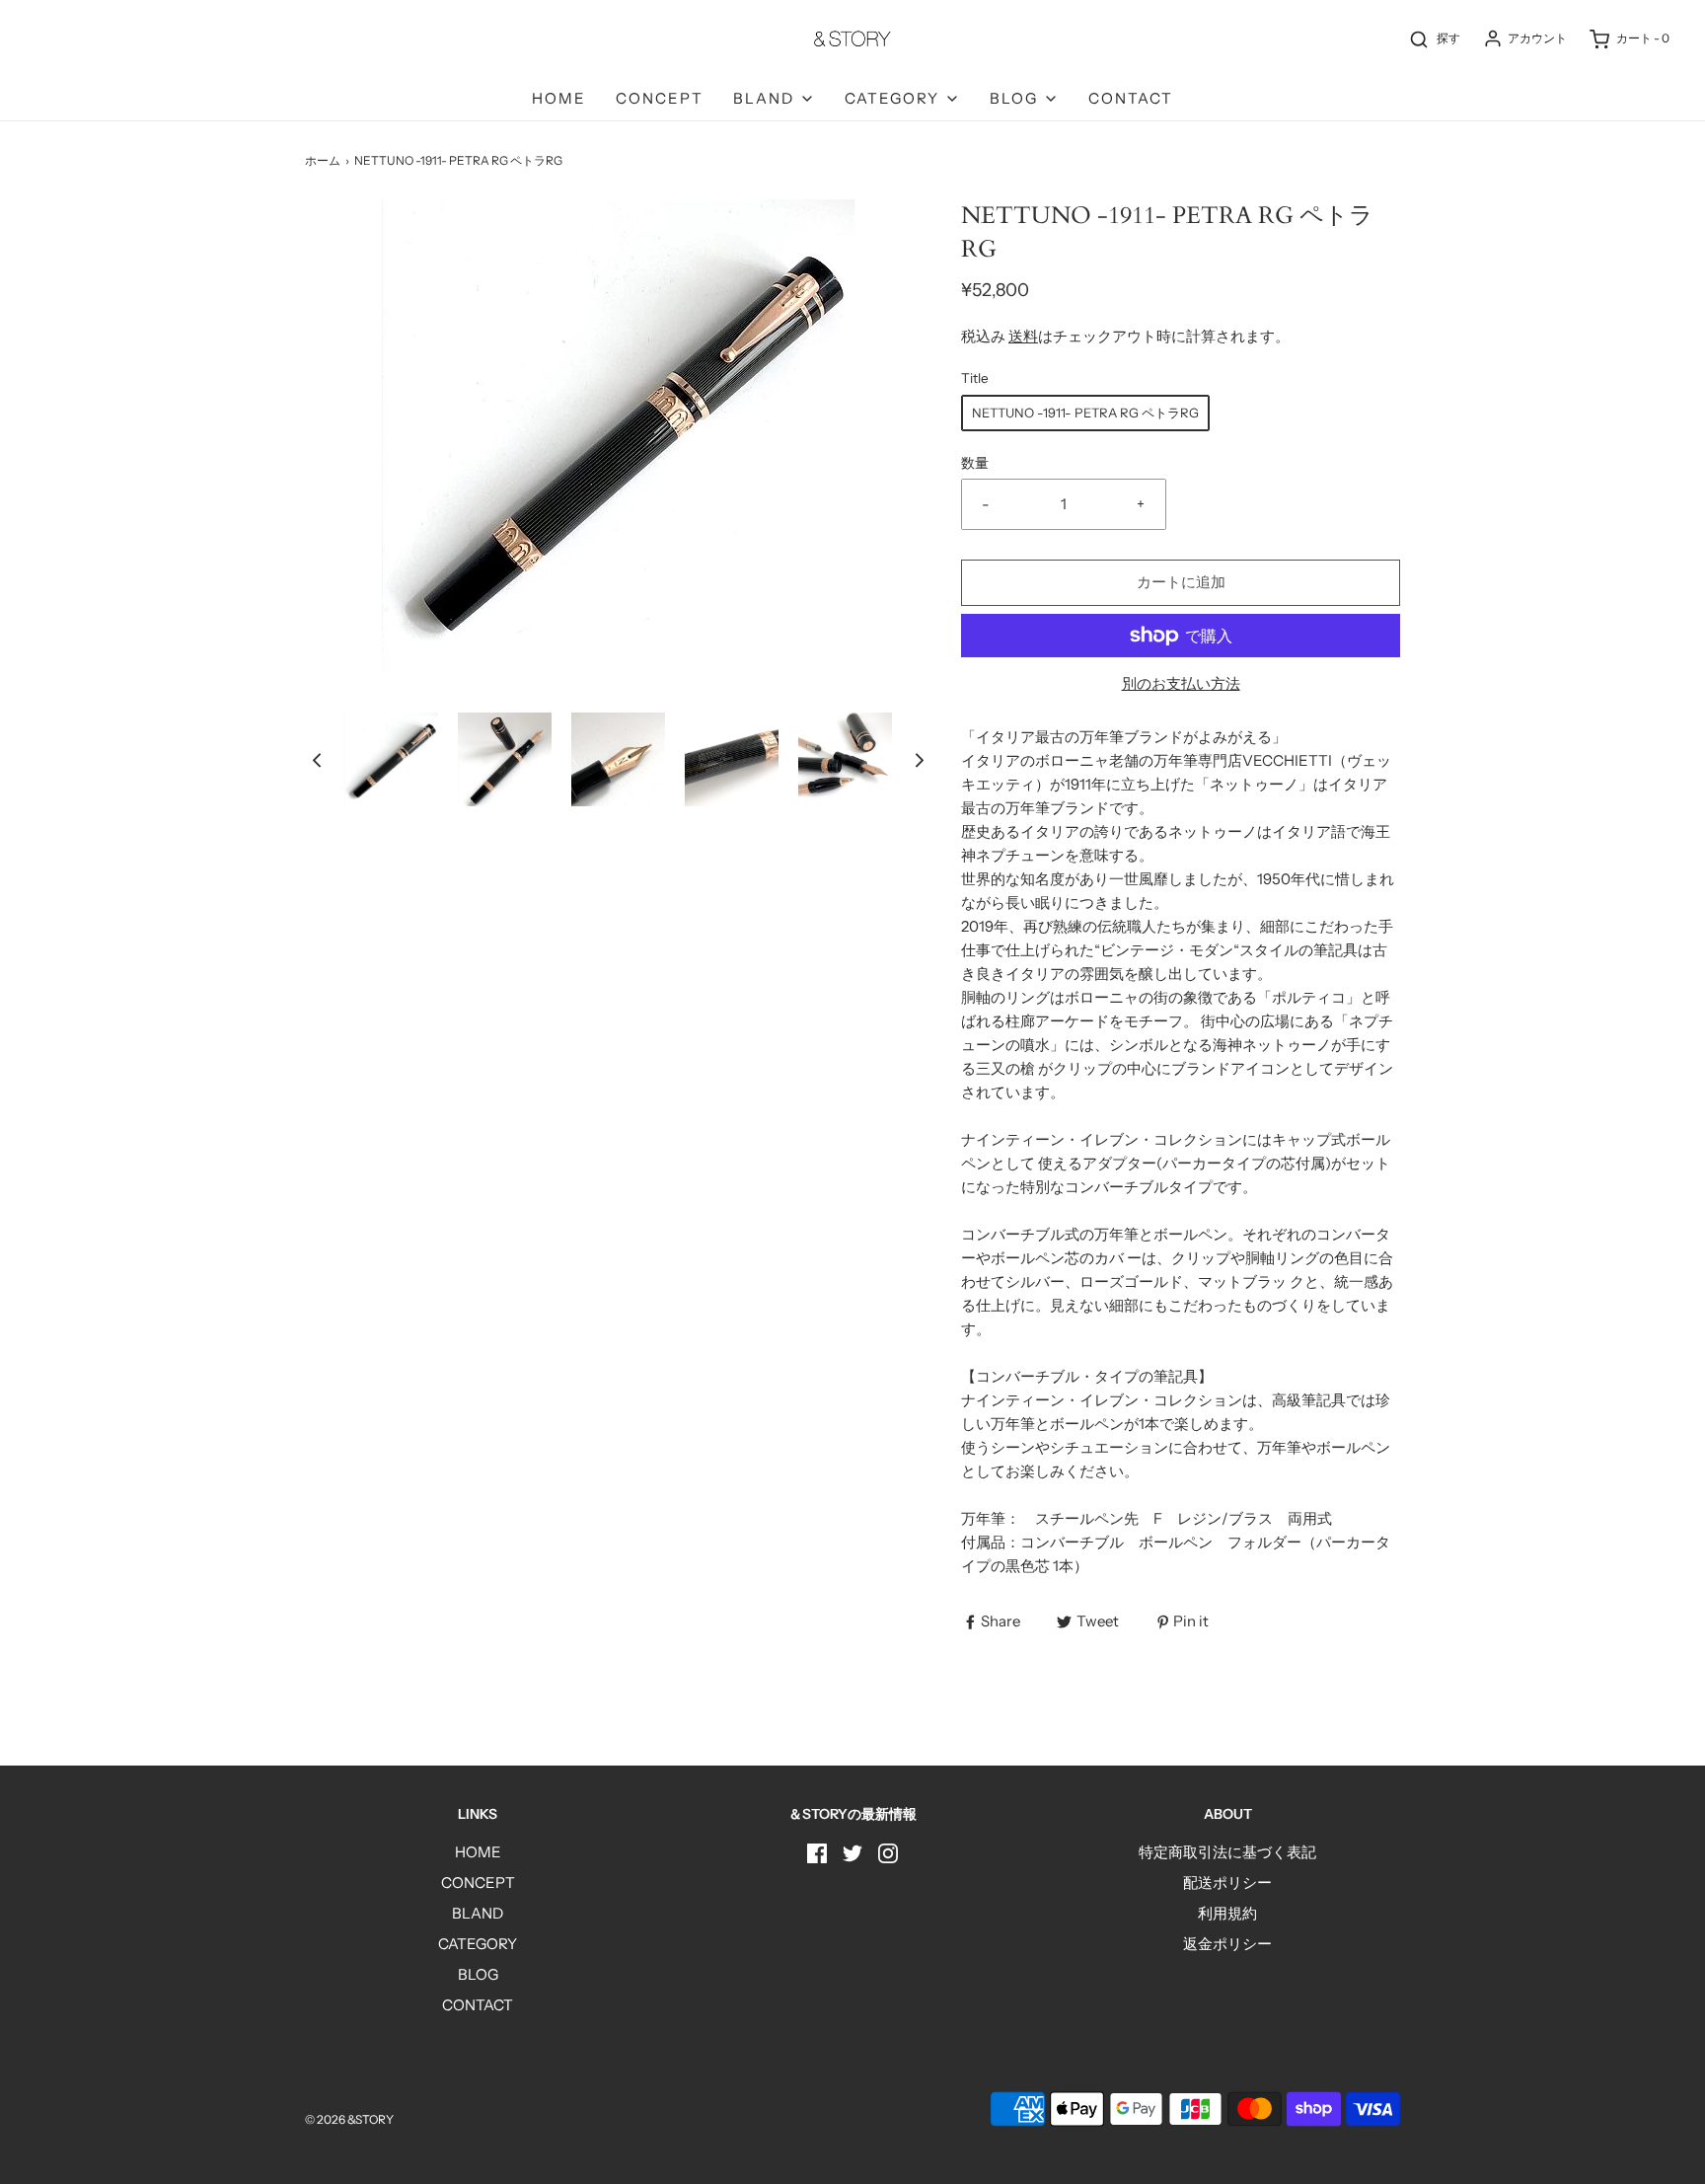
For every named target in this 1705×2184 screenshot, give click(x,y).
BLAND (478, 1913)
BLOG (478, 1974)
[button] (317, 759)
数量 (975, 463)
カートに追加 (1181, 582)
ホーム (323, 160)
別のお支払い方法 (1181, 683)
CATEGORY (478, 1944)
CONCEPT (660, 98)
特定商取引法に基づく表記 (1227, 1852)
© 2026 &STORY (349, 2119)
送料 (1023, 336)
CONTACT (1131, 98)
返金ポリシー (1227, 1944)
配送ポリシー (1227, 1883)
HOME (559, 98)
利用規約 (1227, 1913)
